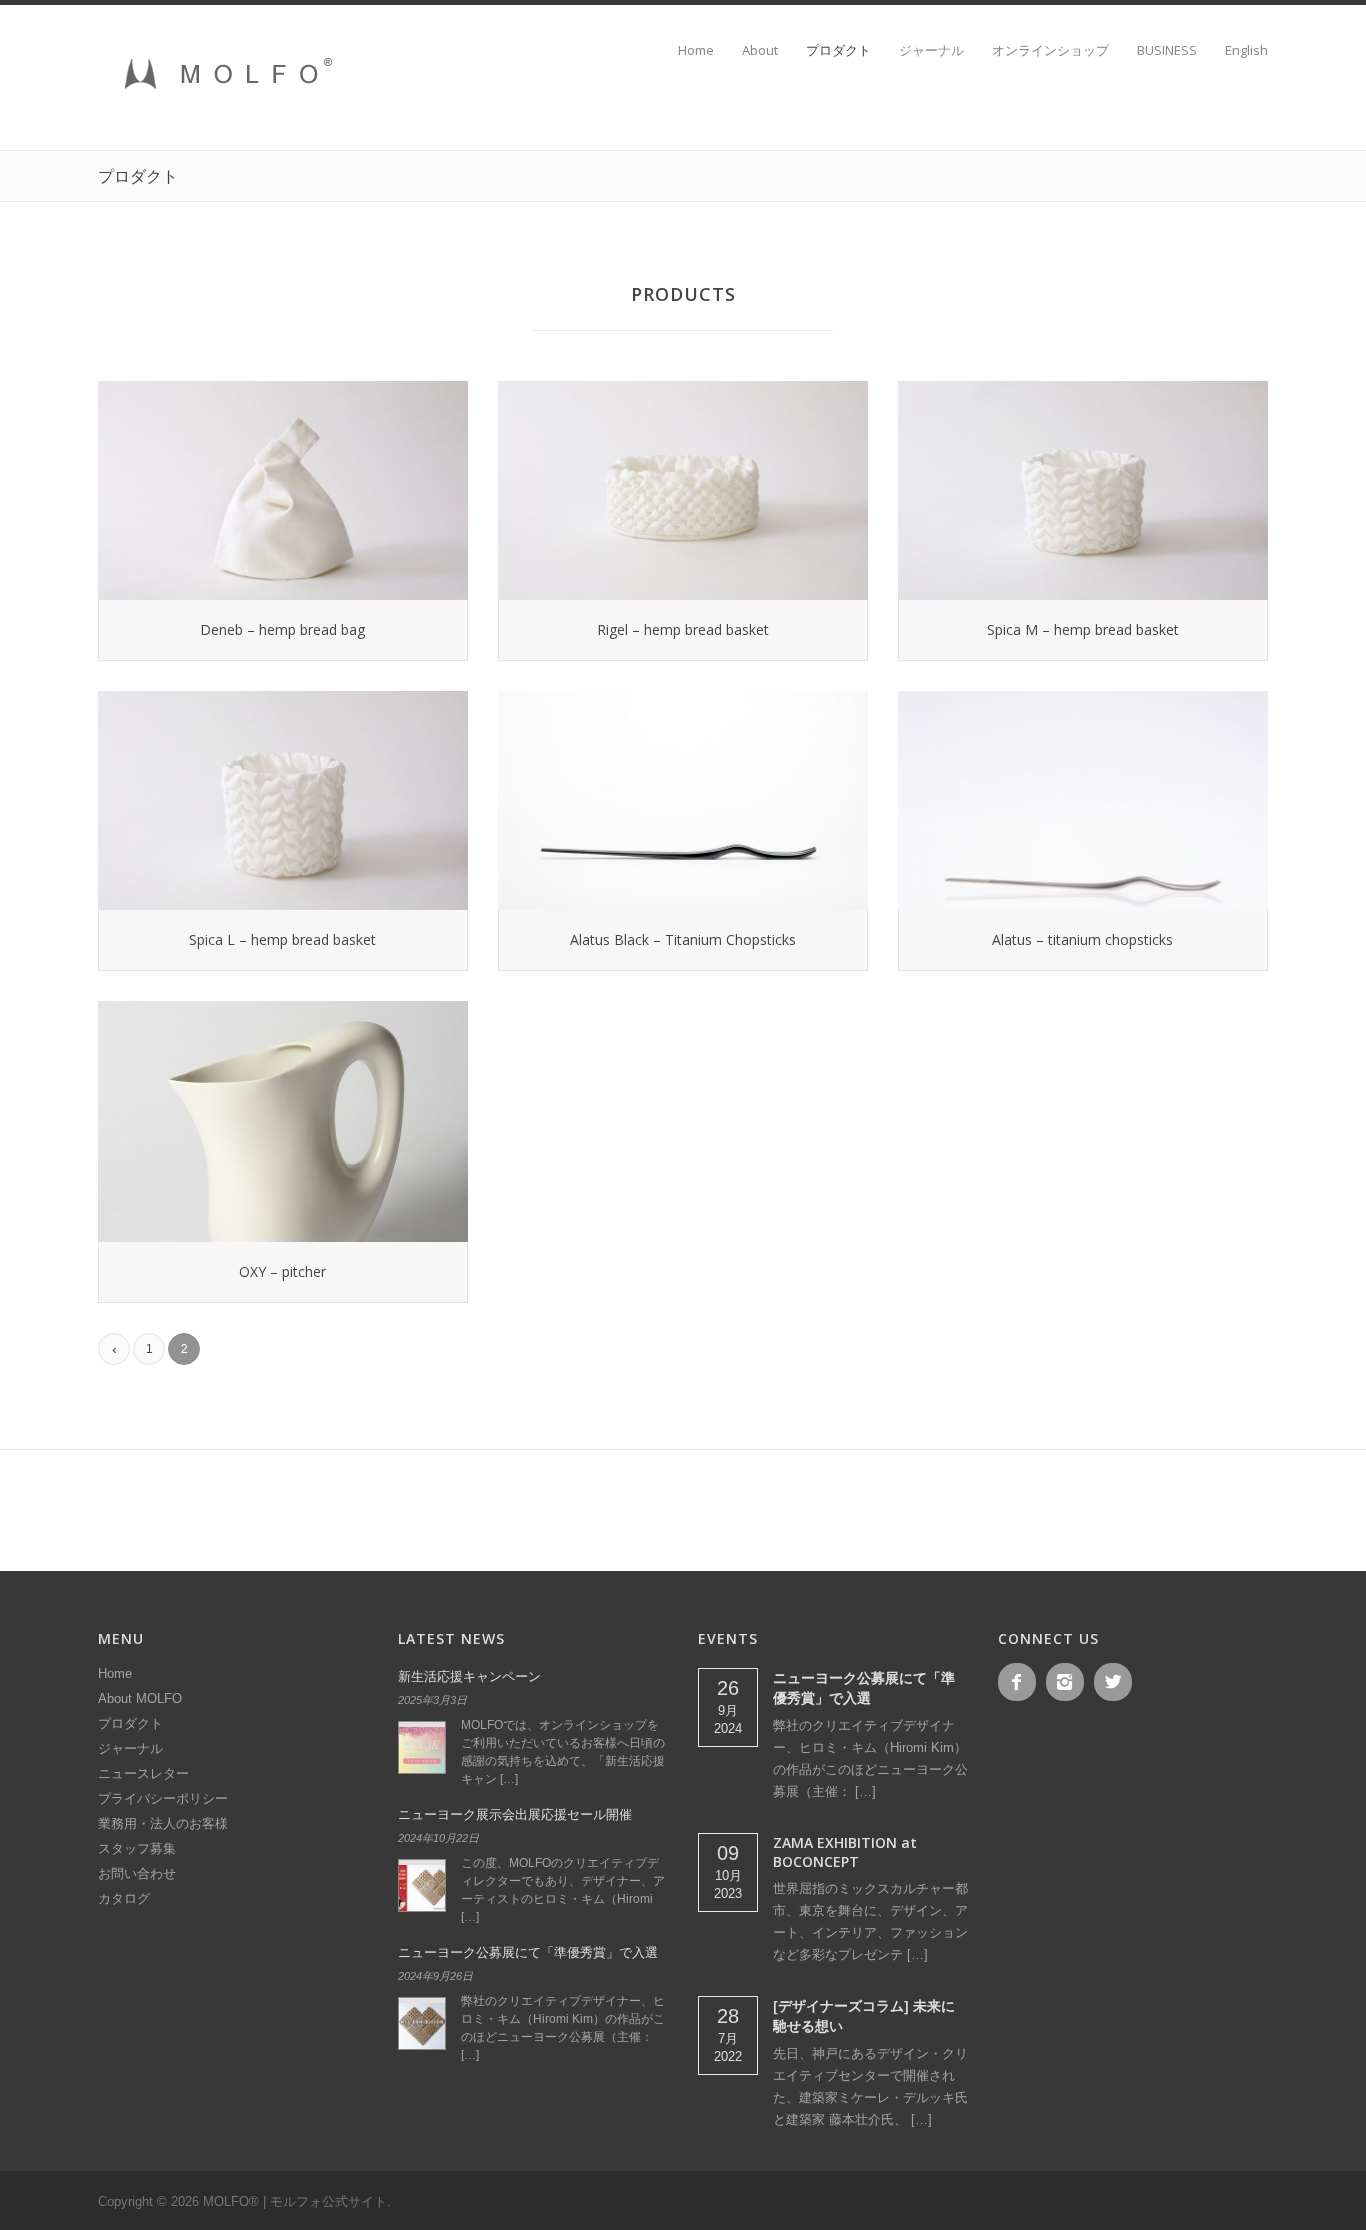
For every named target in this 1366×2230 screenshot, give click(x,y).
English (1246, 50)
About (760, 50)
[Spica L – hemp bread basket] (283, 800)
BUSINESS (1167, 50)
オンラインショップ (1050, 50)
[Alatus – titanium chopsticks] (1083, 800)
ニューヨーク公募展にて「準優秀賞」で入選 (528, 1952)
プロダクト (838, 50)
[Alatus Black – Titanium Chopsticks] (683, 800)
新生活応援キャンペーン (469, 1676)
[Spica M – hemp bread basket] (1083, 490)
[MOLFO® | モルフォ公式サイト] (223, 99)
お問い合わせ (137, 1873)
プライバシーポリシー (163, 1798)
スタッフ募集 (137, 1848)
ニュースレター (143, 1773)
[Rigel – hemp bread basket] (683, 490)
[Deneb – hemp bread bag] (283, 490)
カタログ (124, 1898)
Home (696, 50)
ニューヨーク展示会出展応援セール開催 (515, 1814)
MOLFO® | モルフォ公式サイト (295, 2201)
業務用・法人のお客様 (163, 1823)
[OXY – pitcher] (283, 1121)
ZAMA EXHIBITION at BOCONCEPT (845, 1852)
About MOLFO (140, 1698)
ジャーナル (931, 50)
